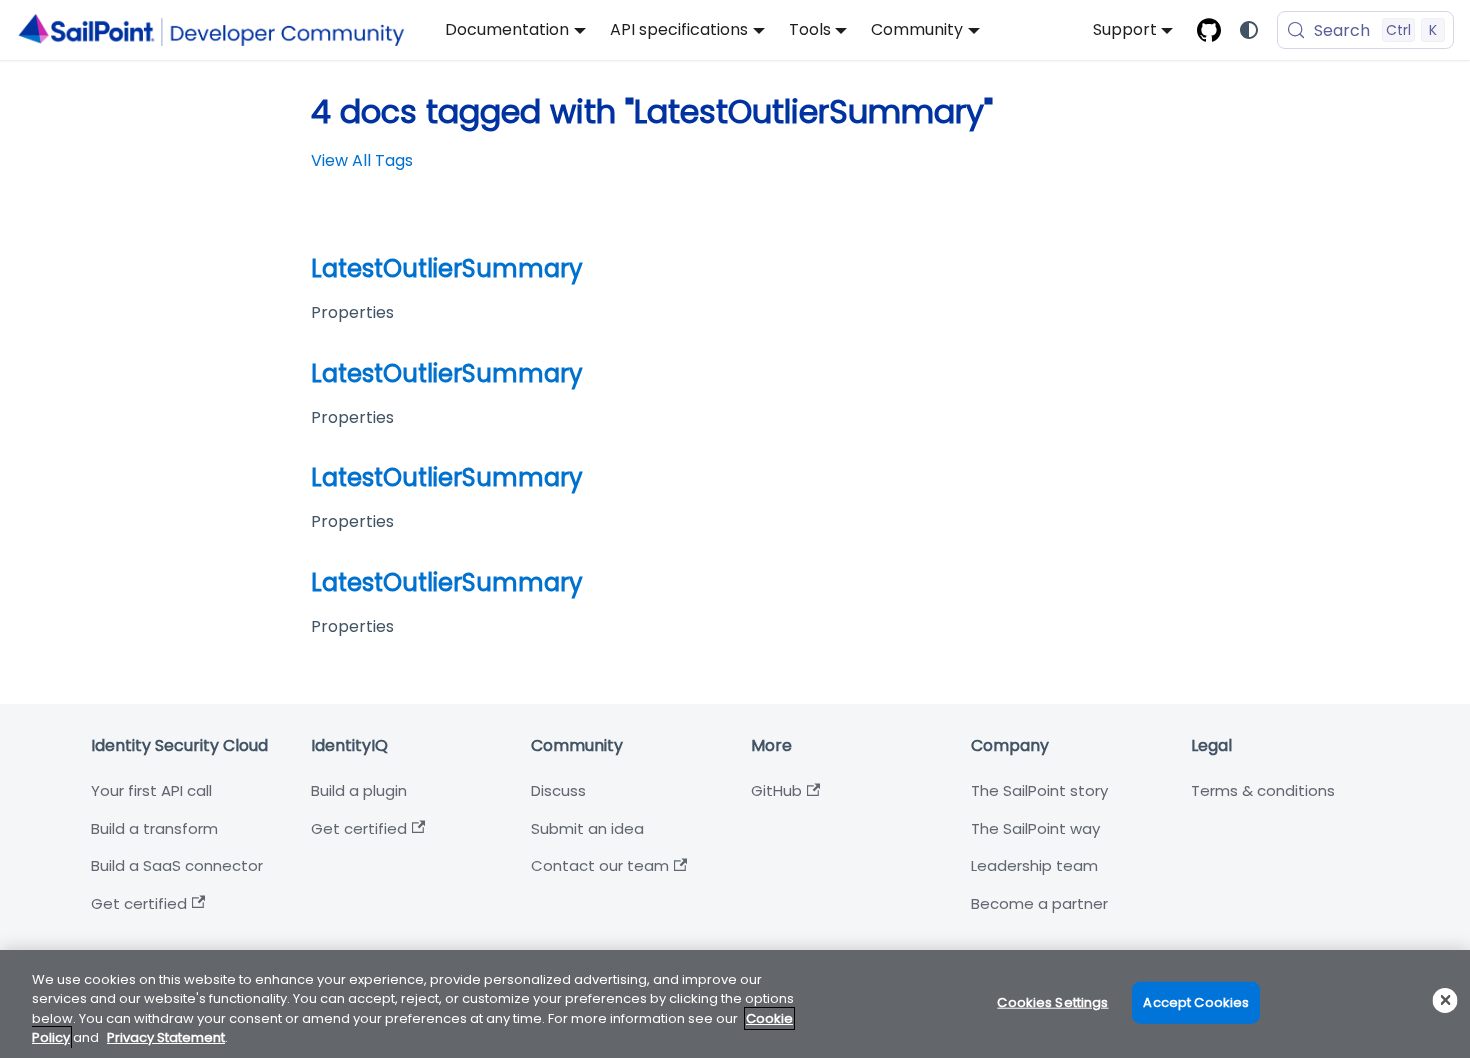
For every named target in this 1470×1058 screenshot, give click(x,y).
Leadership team (1034, 865)
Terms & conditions (1263, 790)
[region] (735, 1004)
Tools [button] (810, 29)
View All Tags (362, 160)
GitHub (776, 790)
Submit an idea (587, 828)
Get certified (139, 903)
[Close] (1445, 1000)
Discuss (558, 790)
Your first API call (151, 790)
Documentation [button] (507, 29)
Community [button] (917, 29)
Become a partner (1039, 903)
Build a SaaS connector (177, 865)
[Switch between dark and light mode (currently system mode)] (1249, 30)
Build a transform (154, 828)
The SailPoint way (1035, 828)
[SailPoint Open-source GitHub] (1209, 30)
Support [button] (1125, 29)
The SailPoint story (1039, 790)
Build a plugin (359, 790)
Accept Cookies (1196, 1002)
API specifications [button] (679, 29)
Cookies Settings (1052, 1002)
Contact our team (600, 865)
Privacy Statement (166, 1037)
